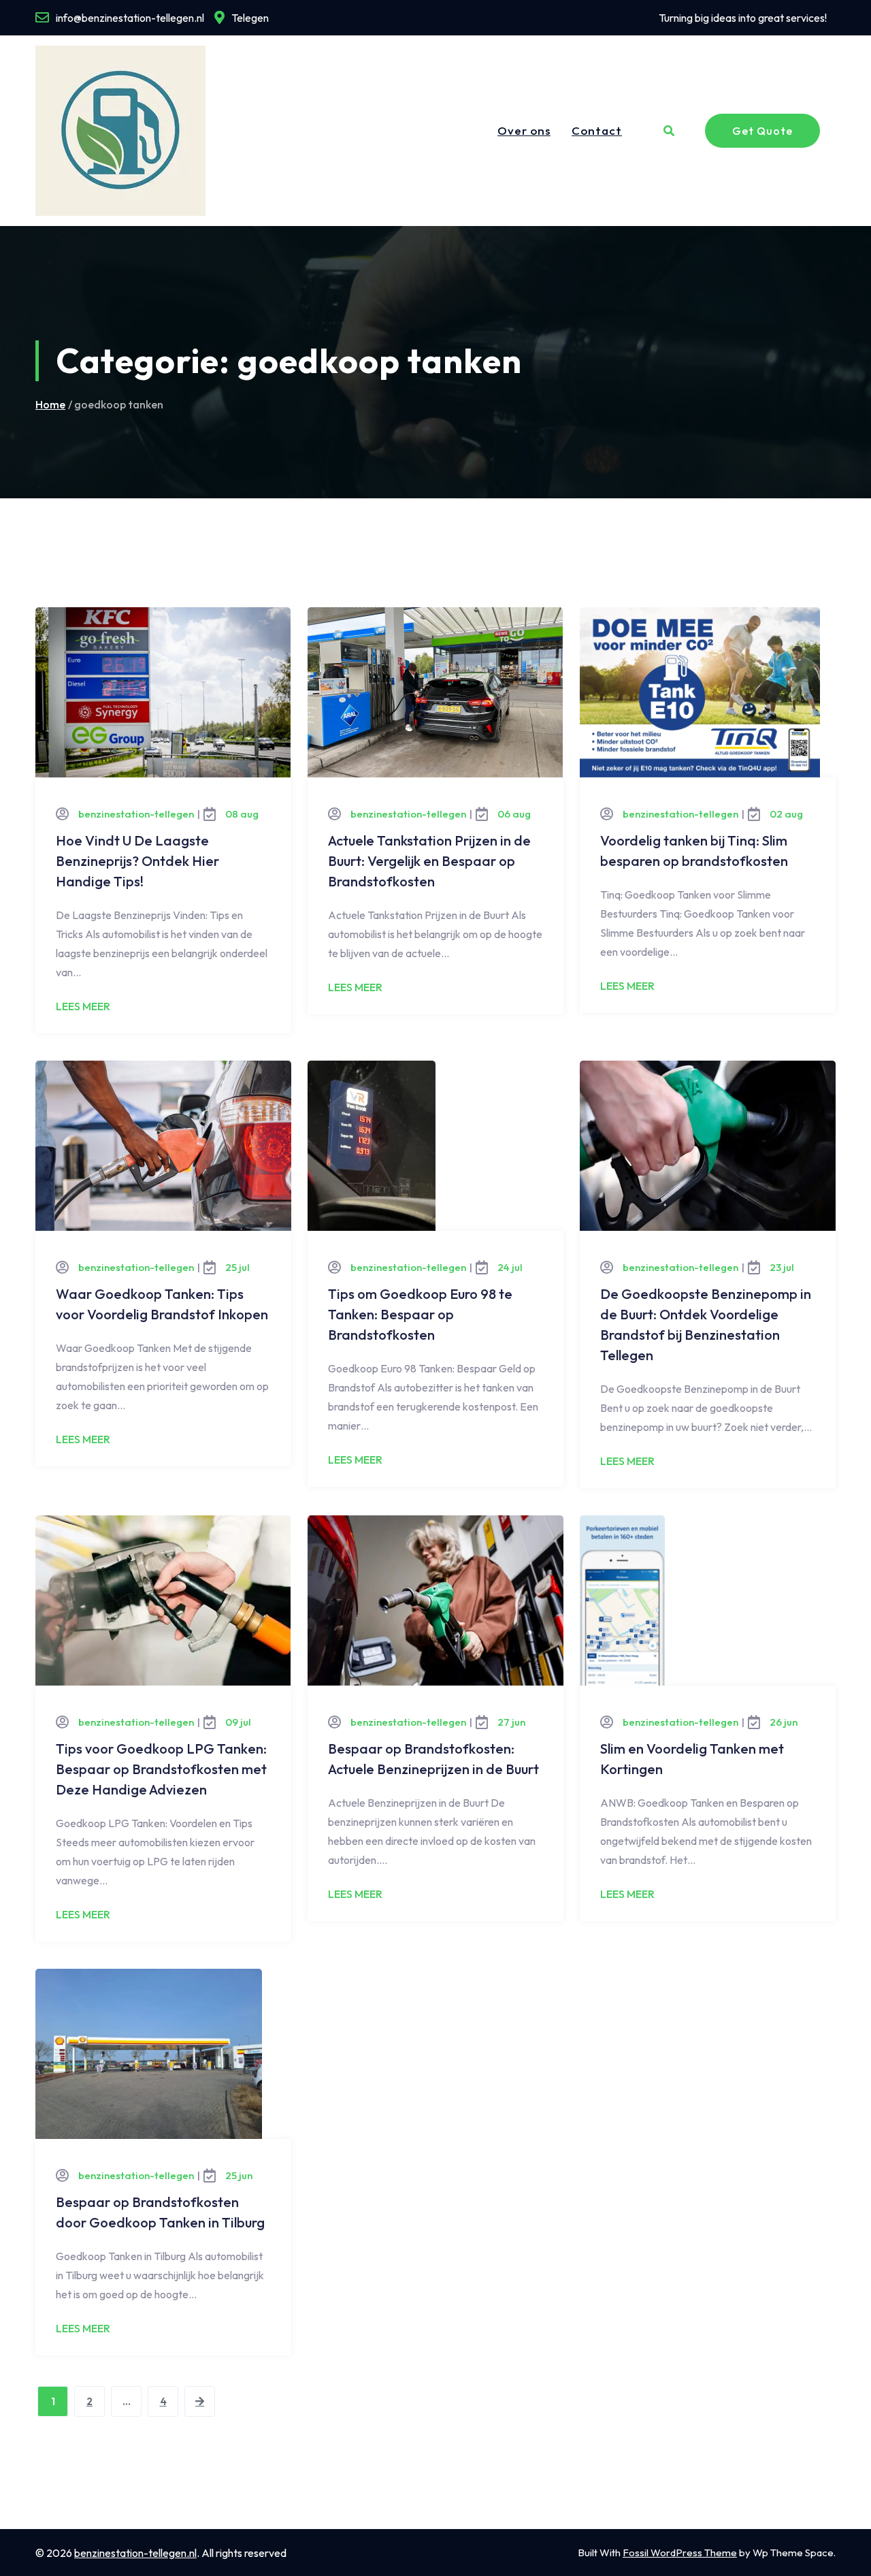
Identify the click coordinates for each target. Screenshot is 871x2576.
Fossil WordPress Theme (680, 2553)
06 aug (514, 814)
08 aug (242, 814)
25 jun (239, 2175)
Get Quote (762, 131)
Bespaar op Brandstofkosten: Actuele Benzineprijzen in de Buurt (433, 1759)
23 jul (782, 1267)
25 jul (237, 1267)
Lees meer (83, 1006)
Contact (597, 130)
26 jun (784, 1722)
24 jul (510, 1267)
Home (50, 405)
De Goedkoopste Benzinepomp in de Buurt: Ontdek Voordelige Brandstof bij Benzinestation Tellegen (706, 1324)
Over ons (524, 130)
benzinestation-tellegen (136, 814)
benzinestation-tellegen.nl (135, 2553)
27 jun (511, 1722)
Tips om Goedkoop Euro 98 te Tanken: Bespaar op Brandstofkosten (420, 1314)
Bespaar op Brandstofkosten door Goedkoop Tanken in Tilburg (160, 2212)
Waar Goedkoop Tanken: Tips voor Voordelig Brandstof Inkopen (162, 1304)
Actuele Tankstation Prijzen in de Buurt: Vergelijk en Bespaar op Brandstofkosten (429, 861)
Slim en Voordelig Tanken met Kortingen (692, 1759)
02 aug (786, 814)
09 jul (238, 1722)
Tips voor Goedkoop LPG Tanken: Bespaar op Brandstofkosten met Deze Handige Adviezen (161, 1769)
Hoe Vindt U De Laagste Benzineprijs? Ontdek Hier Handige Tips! (137, 861)
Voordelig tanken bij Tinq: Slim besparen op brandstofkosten (694, 851)
